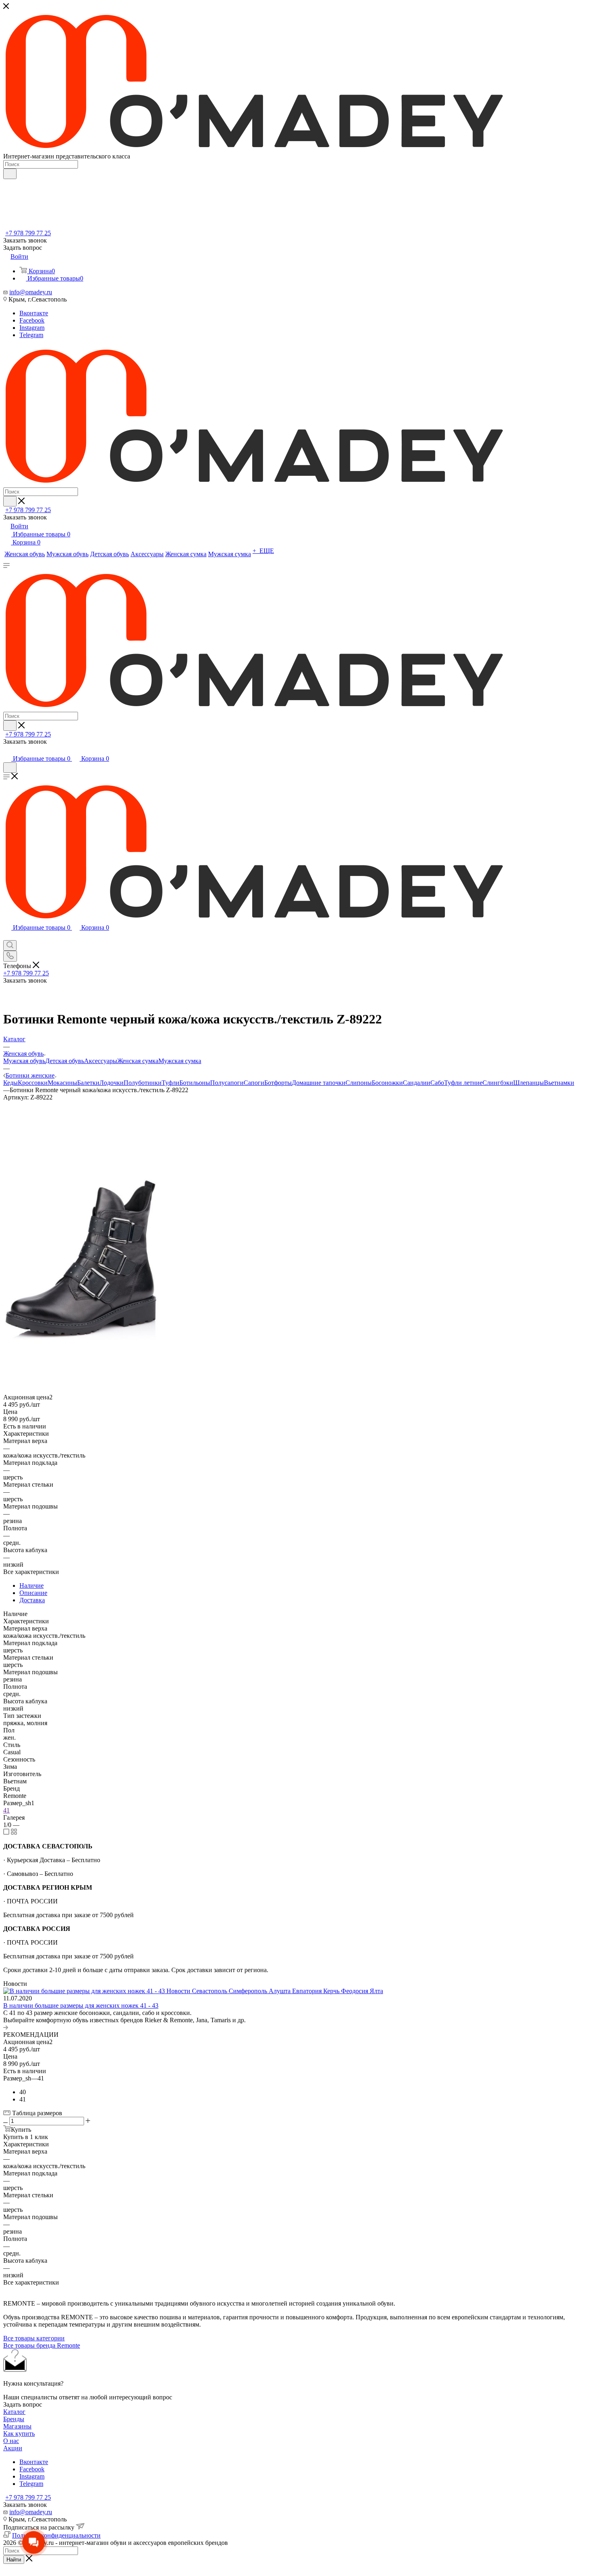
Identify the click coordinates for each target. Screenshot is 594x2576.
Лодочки (112, 1083)
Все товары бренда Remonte (42, 2345)
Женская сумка (138, 1061)
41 (6, 1810)
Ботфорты (278, 1083)
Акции (13, 2448)
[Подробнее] (6, 2027)
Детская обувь (65, 1061)
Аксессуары (101, 1061)
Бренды (14, 2419)
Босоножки (387, 1083)
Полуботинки (143, 1083)
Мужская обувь (24, 1061)
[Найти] (10, 174)
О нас (11, 2441)
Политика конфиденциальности (56, 2535)
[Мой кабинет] (7, 750)
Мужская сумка (180, 1061)
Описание (33, 1593)
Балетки (88, 1083)
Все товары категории (34, 2338)
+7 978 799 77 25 (28, 233)
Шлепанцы (529, 1083)
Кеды (11, 1083)
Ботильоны (195, 1083)
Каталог (14, 2412)
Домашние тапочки (319, 1083)
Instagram (32, 328)
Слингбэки (498, 1083)
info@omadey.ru (31, 292)
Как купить (19, 2434)
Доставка (32, 1600)
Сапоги (254, 1083)
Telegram (31, 335)
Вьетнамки (559, 1083)
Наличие (32, 1585)
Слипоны (359, 1083)
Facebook (32, 320)
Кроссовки (33, 1083)
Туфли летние (463, 1083)
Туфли (171, 1083)
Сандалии (417, 1083)
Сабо (437, 1083)
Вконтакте (34, 313)
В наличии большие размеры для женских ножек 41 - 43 (81, 2005)
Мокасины (62, 1083)
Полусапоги (227, 1083)
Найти (14, 2560)
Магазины (17, 2426)
